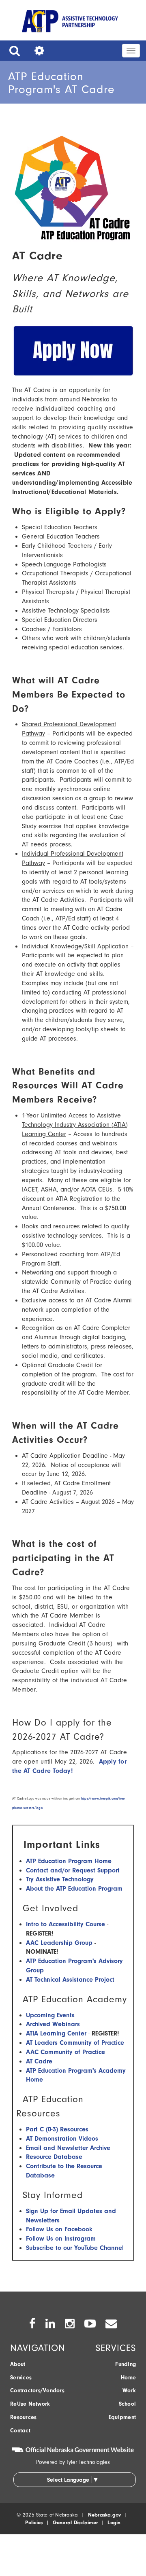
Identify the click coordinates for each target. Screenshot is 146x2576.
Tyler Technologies (88, 2462)
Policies (34, 2522)
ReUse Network (30, 2404)
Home (128, 2378)
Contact (20, 2431)
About (18, 2364)
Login (114, 2522)
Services (21, 2378)
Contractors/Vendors (37, 2390)
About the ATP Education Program (74, 1889)
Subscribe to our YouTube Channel (75, 2248)
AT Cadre (39, 2061)
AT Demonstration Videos (62, 2139)
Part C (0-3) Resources (57, 2129)
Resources (23, 2417)
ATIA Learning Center (56, 2033)
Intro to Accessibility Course (65, 1924)
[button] (13, 51)
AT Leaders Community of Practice (75, 2043)
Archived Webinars (53, 2024)
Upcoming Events (50, 2015)
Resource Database (54, 2157)
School (128, 2404)
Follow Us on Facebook (59, 2229)
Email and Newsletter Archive (68, 2148)
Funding (126, 2364)
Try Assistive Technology (60, 1879)
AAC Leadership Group (59, 1943)
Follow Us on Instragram (61, 2239)
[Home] (70, 23)
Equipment (122, 2417)
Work (129, 2390)
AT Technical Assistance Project (70, 1980)
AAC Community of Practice (65, 2052)
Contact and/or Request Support (73, 1870)
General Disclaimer (75, 2522)
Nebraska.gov (105, 2515)
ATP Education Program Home (69, 1861)
